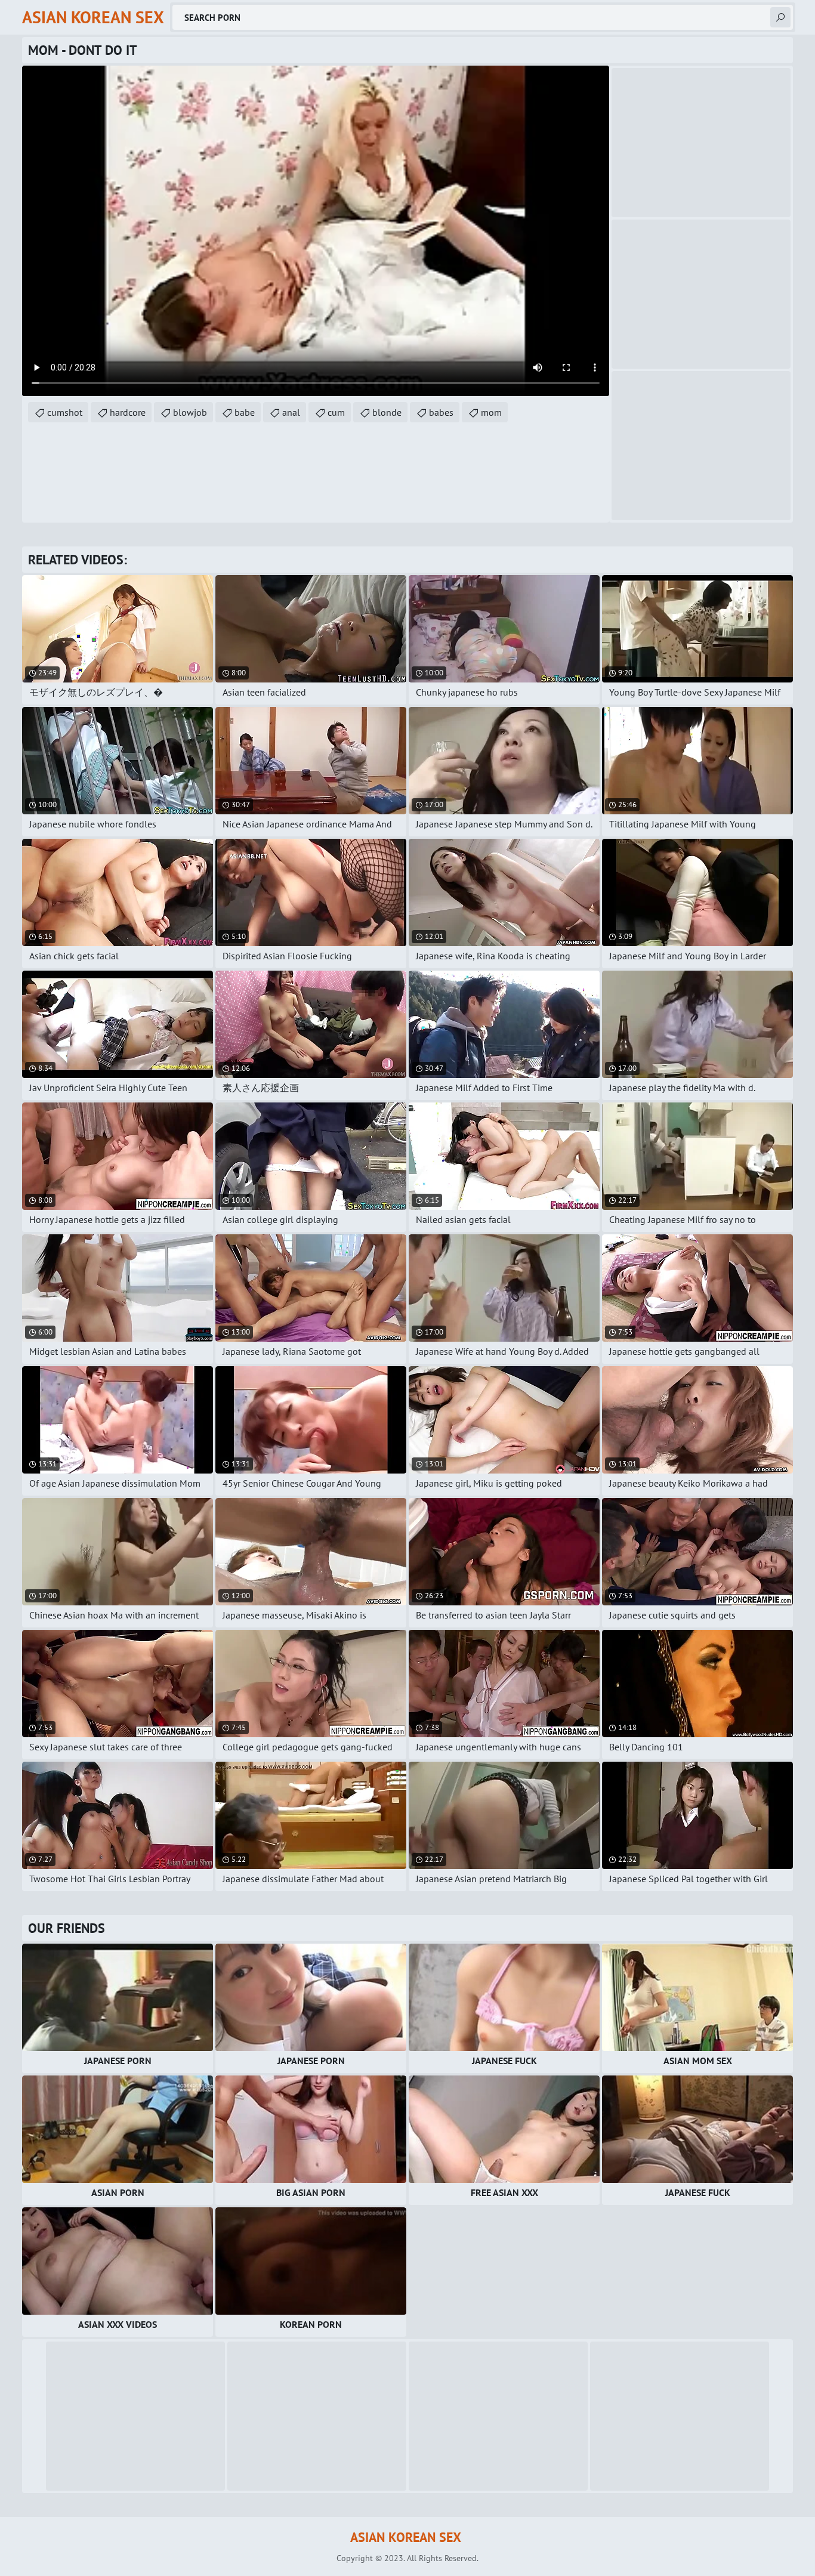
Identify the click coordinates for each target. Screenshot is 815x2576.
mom (491, 412)
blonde (387, 412)
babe (245, 412)
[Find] (780, 17)
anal (291, 412)
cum (336, 412)
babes (441, 412)
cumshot (65, 412)
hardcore (128, 412)
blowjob (190, 412)
